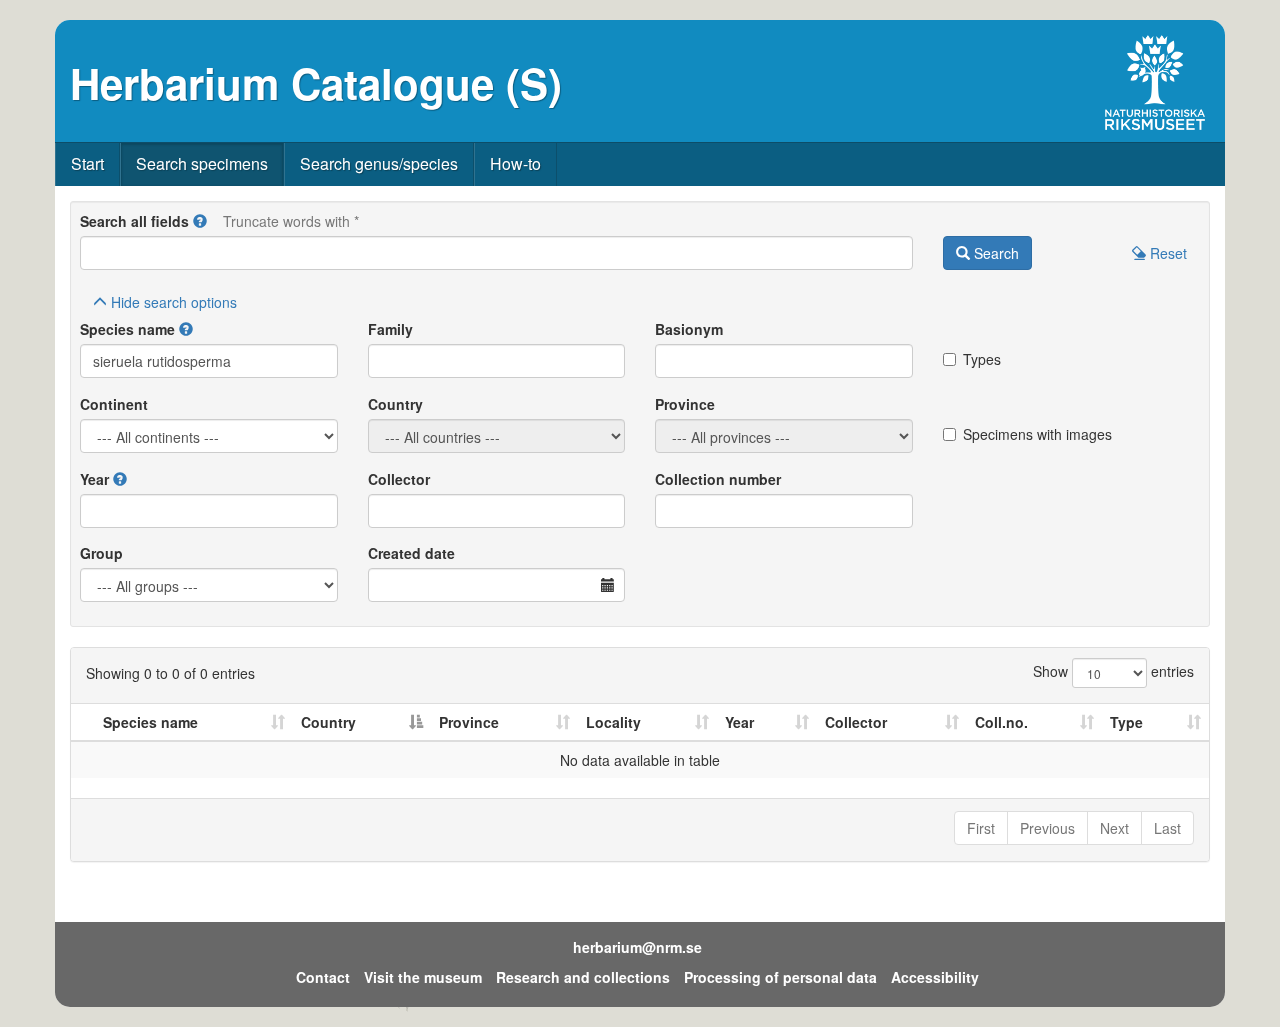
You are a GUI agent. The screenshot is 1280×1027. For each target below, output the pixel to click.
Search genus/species (379, 163)
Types (982, 359)
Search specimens (202, 163)
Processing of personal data (780, 977)
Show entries (1113, 671)
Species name (127, 329)
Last (1167, 828)
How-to (515, 163)
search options (174, 302)
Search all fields (134, 221)
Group (101, 553)
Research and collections (583, 977)
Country (395, 404)
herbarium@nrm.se (637, 947)
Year (94, 479)
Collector (399, 479)
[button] (200, 221)
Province (685, 404)
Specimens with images (1037, 434)
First (981, 828)
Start (87, 163)
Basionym (689, 329)
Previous (1047, 828)
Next (1114, 828)
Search (994, 253)
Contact (323, 977)
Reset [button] (1166, 253)
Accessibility (935, 977)
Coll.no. (1001, 722)
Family (390, 329)
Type (1126, 722)
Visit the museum (423, 977)
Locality (613, 722)
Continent (114, 404)
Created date (411, 553)
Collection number (718, 479)
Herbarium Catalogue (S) (316, 83)
